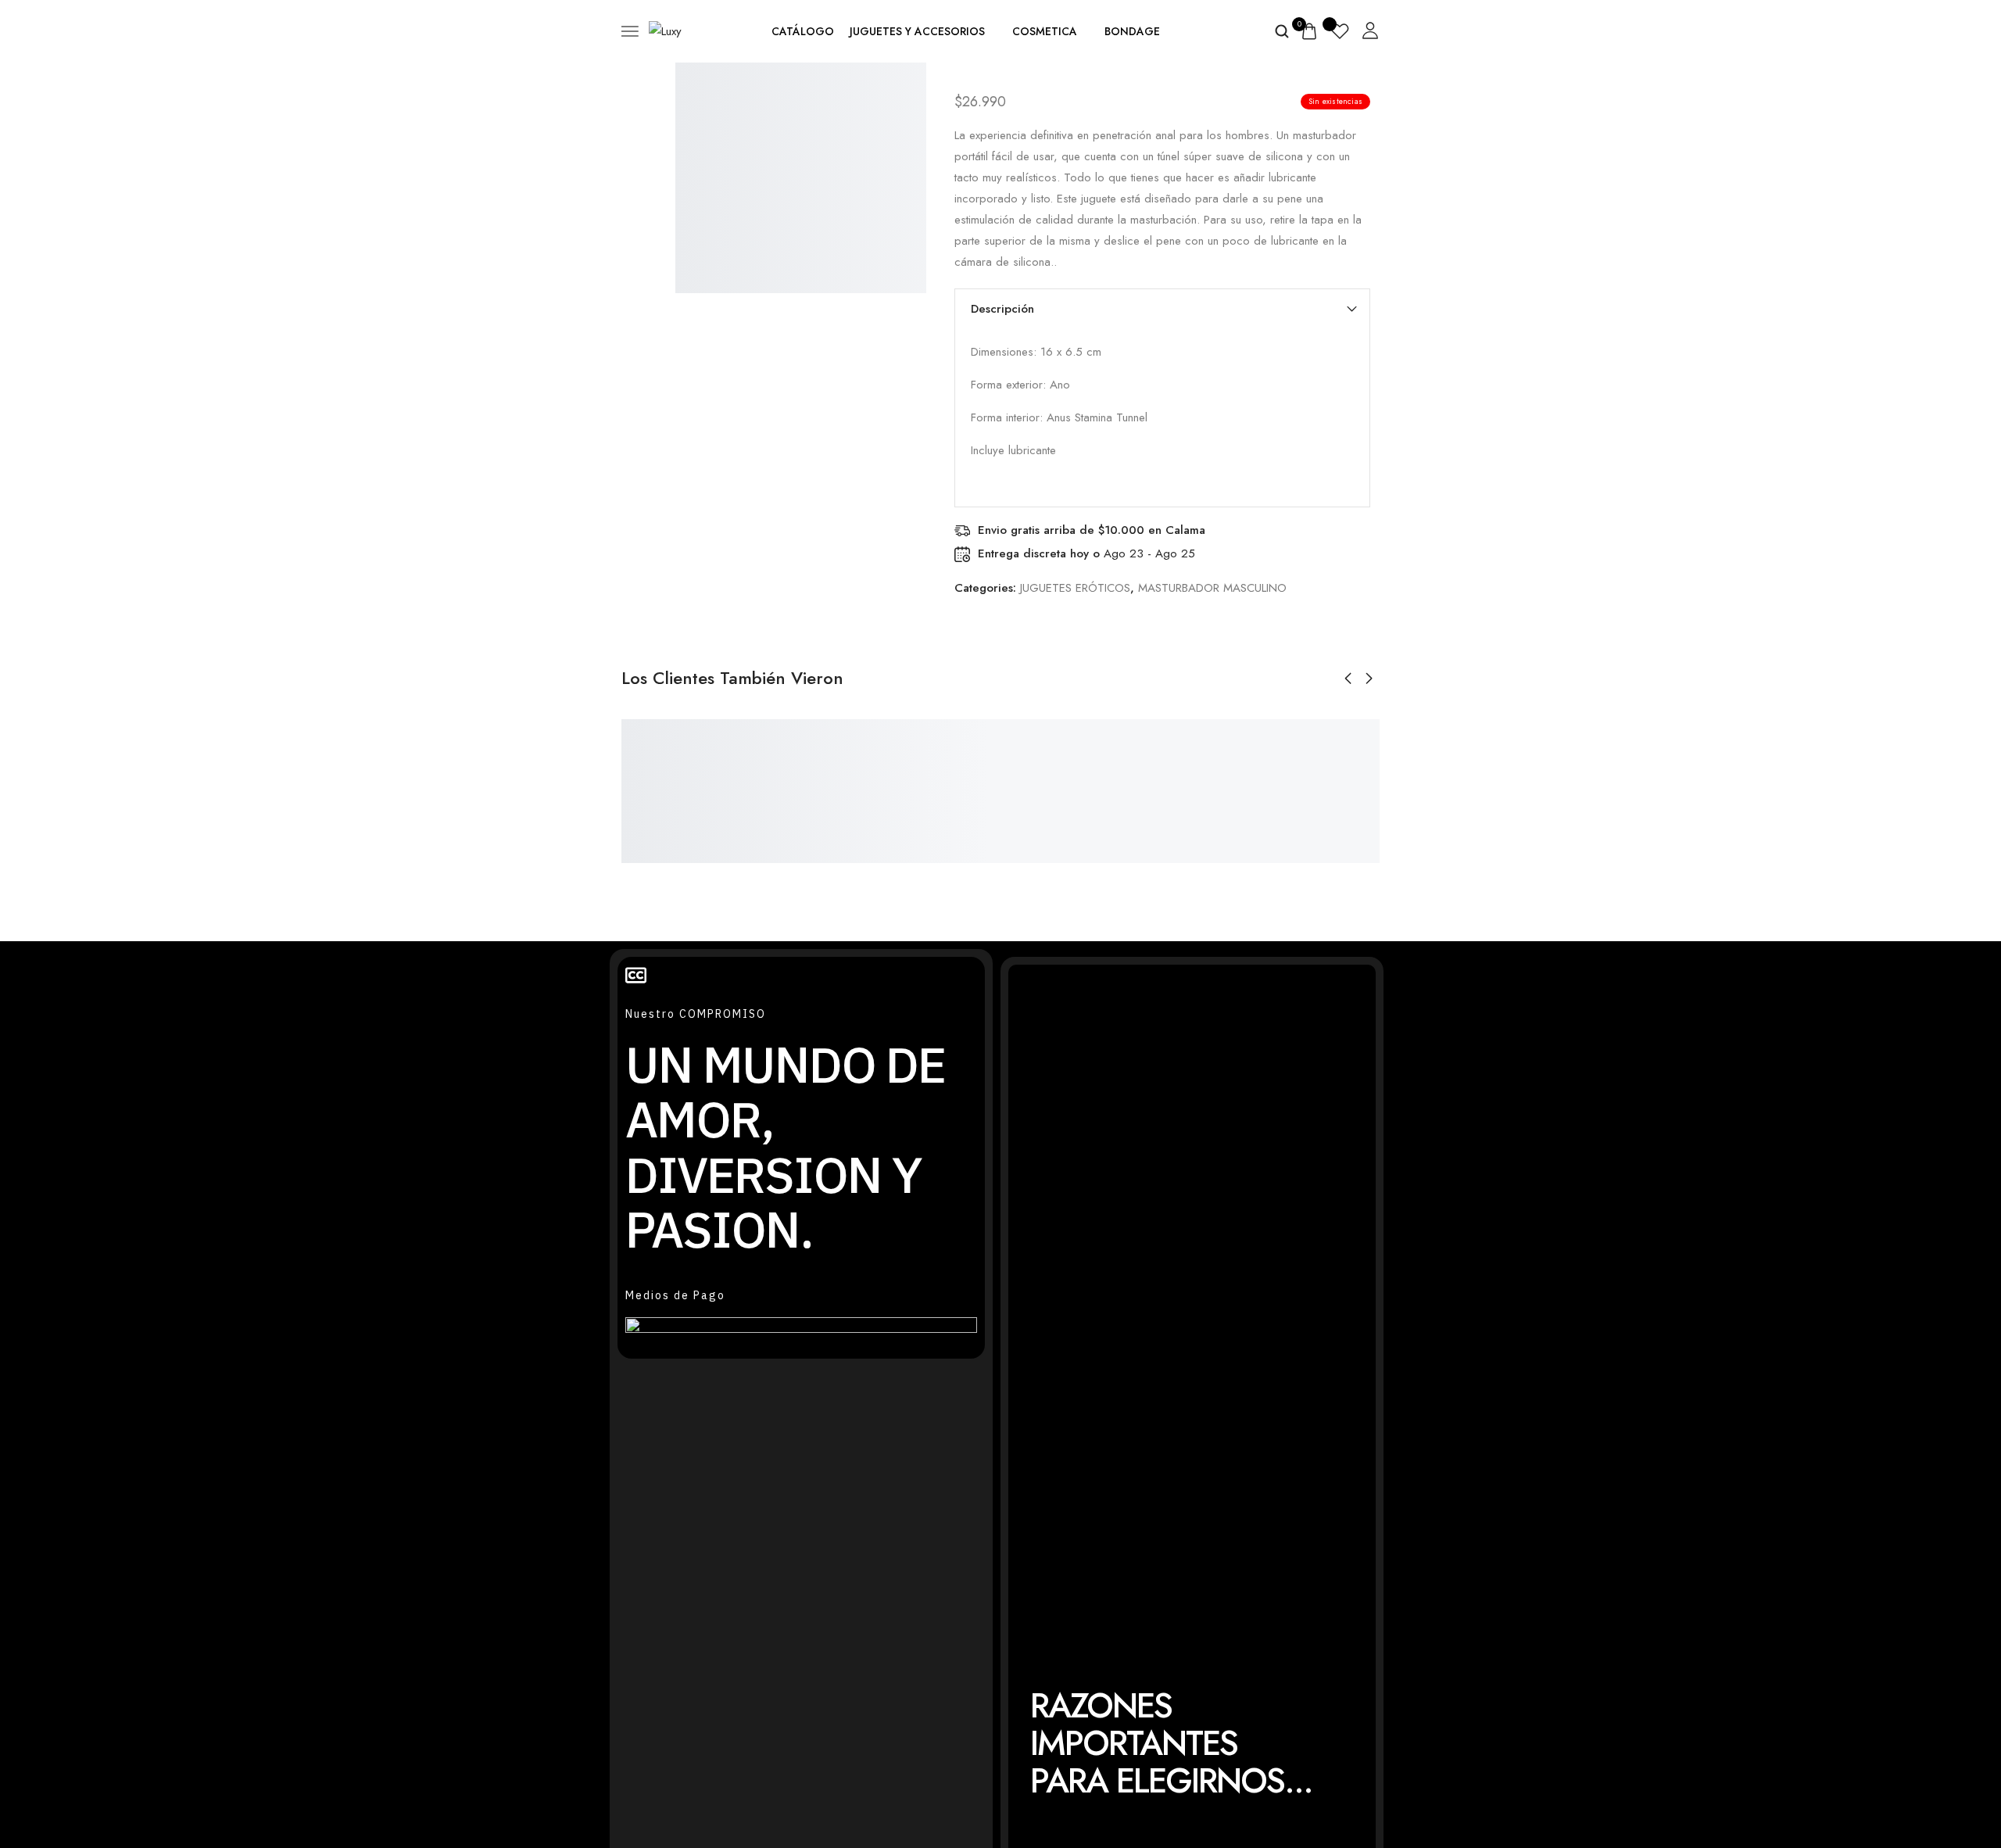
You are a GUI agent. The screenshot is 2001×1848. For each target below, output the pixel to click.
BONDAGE (1132, 31)
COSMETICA (1045, 31)
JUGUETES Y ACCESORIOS (917, 31)
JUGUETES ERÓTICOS (1075, 588)
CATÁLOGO (803, 31)
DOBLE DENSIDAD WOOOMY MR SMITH (674, 807)
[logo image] (665, 30)
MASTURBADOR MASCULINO (1212, 588)
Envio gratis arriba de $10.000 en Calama (1092, 530)
